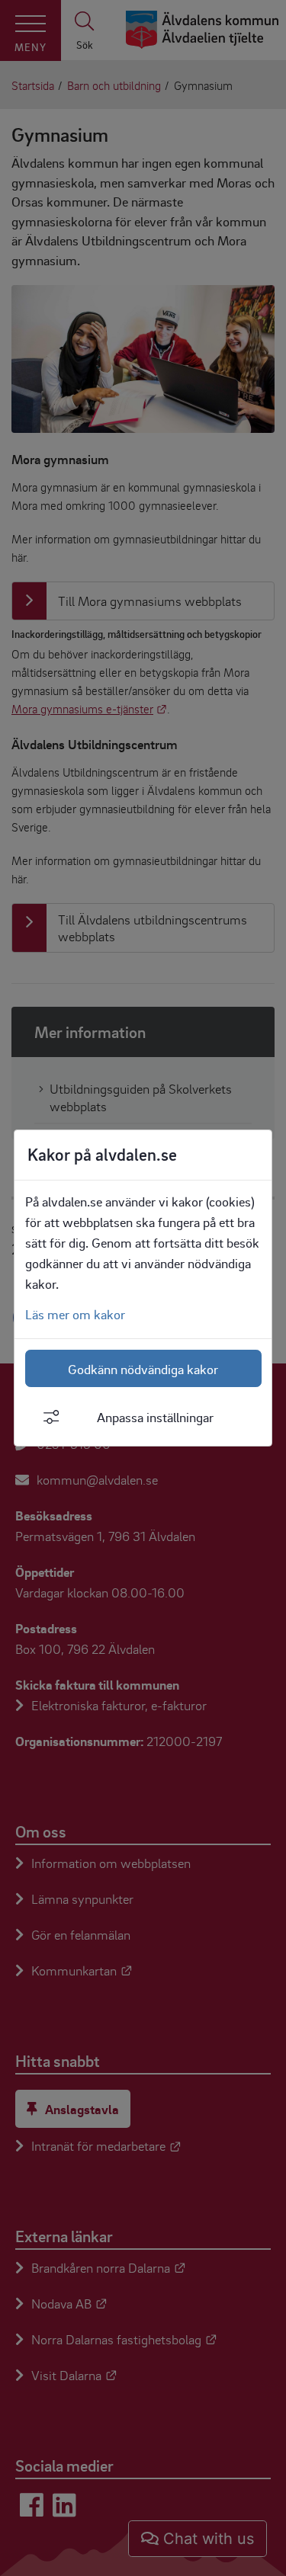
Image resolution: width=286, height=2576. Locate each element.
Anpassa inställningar (155, 1417)
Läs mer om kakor (75, 1314)
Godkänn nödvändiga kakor (143, 1369)
